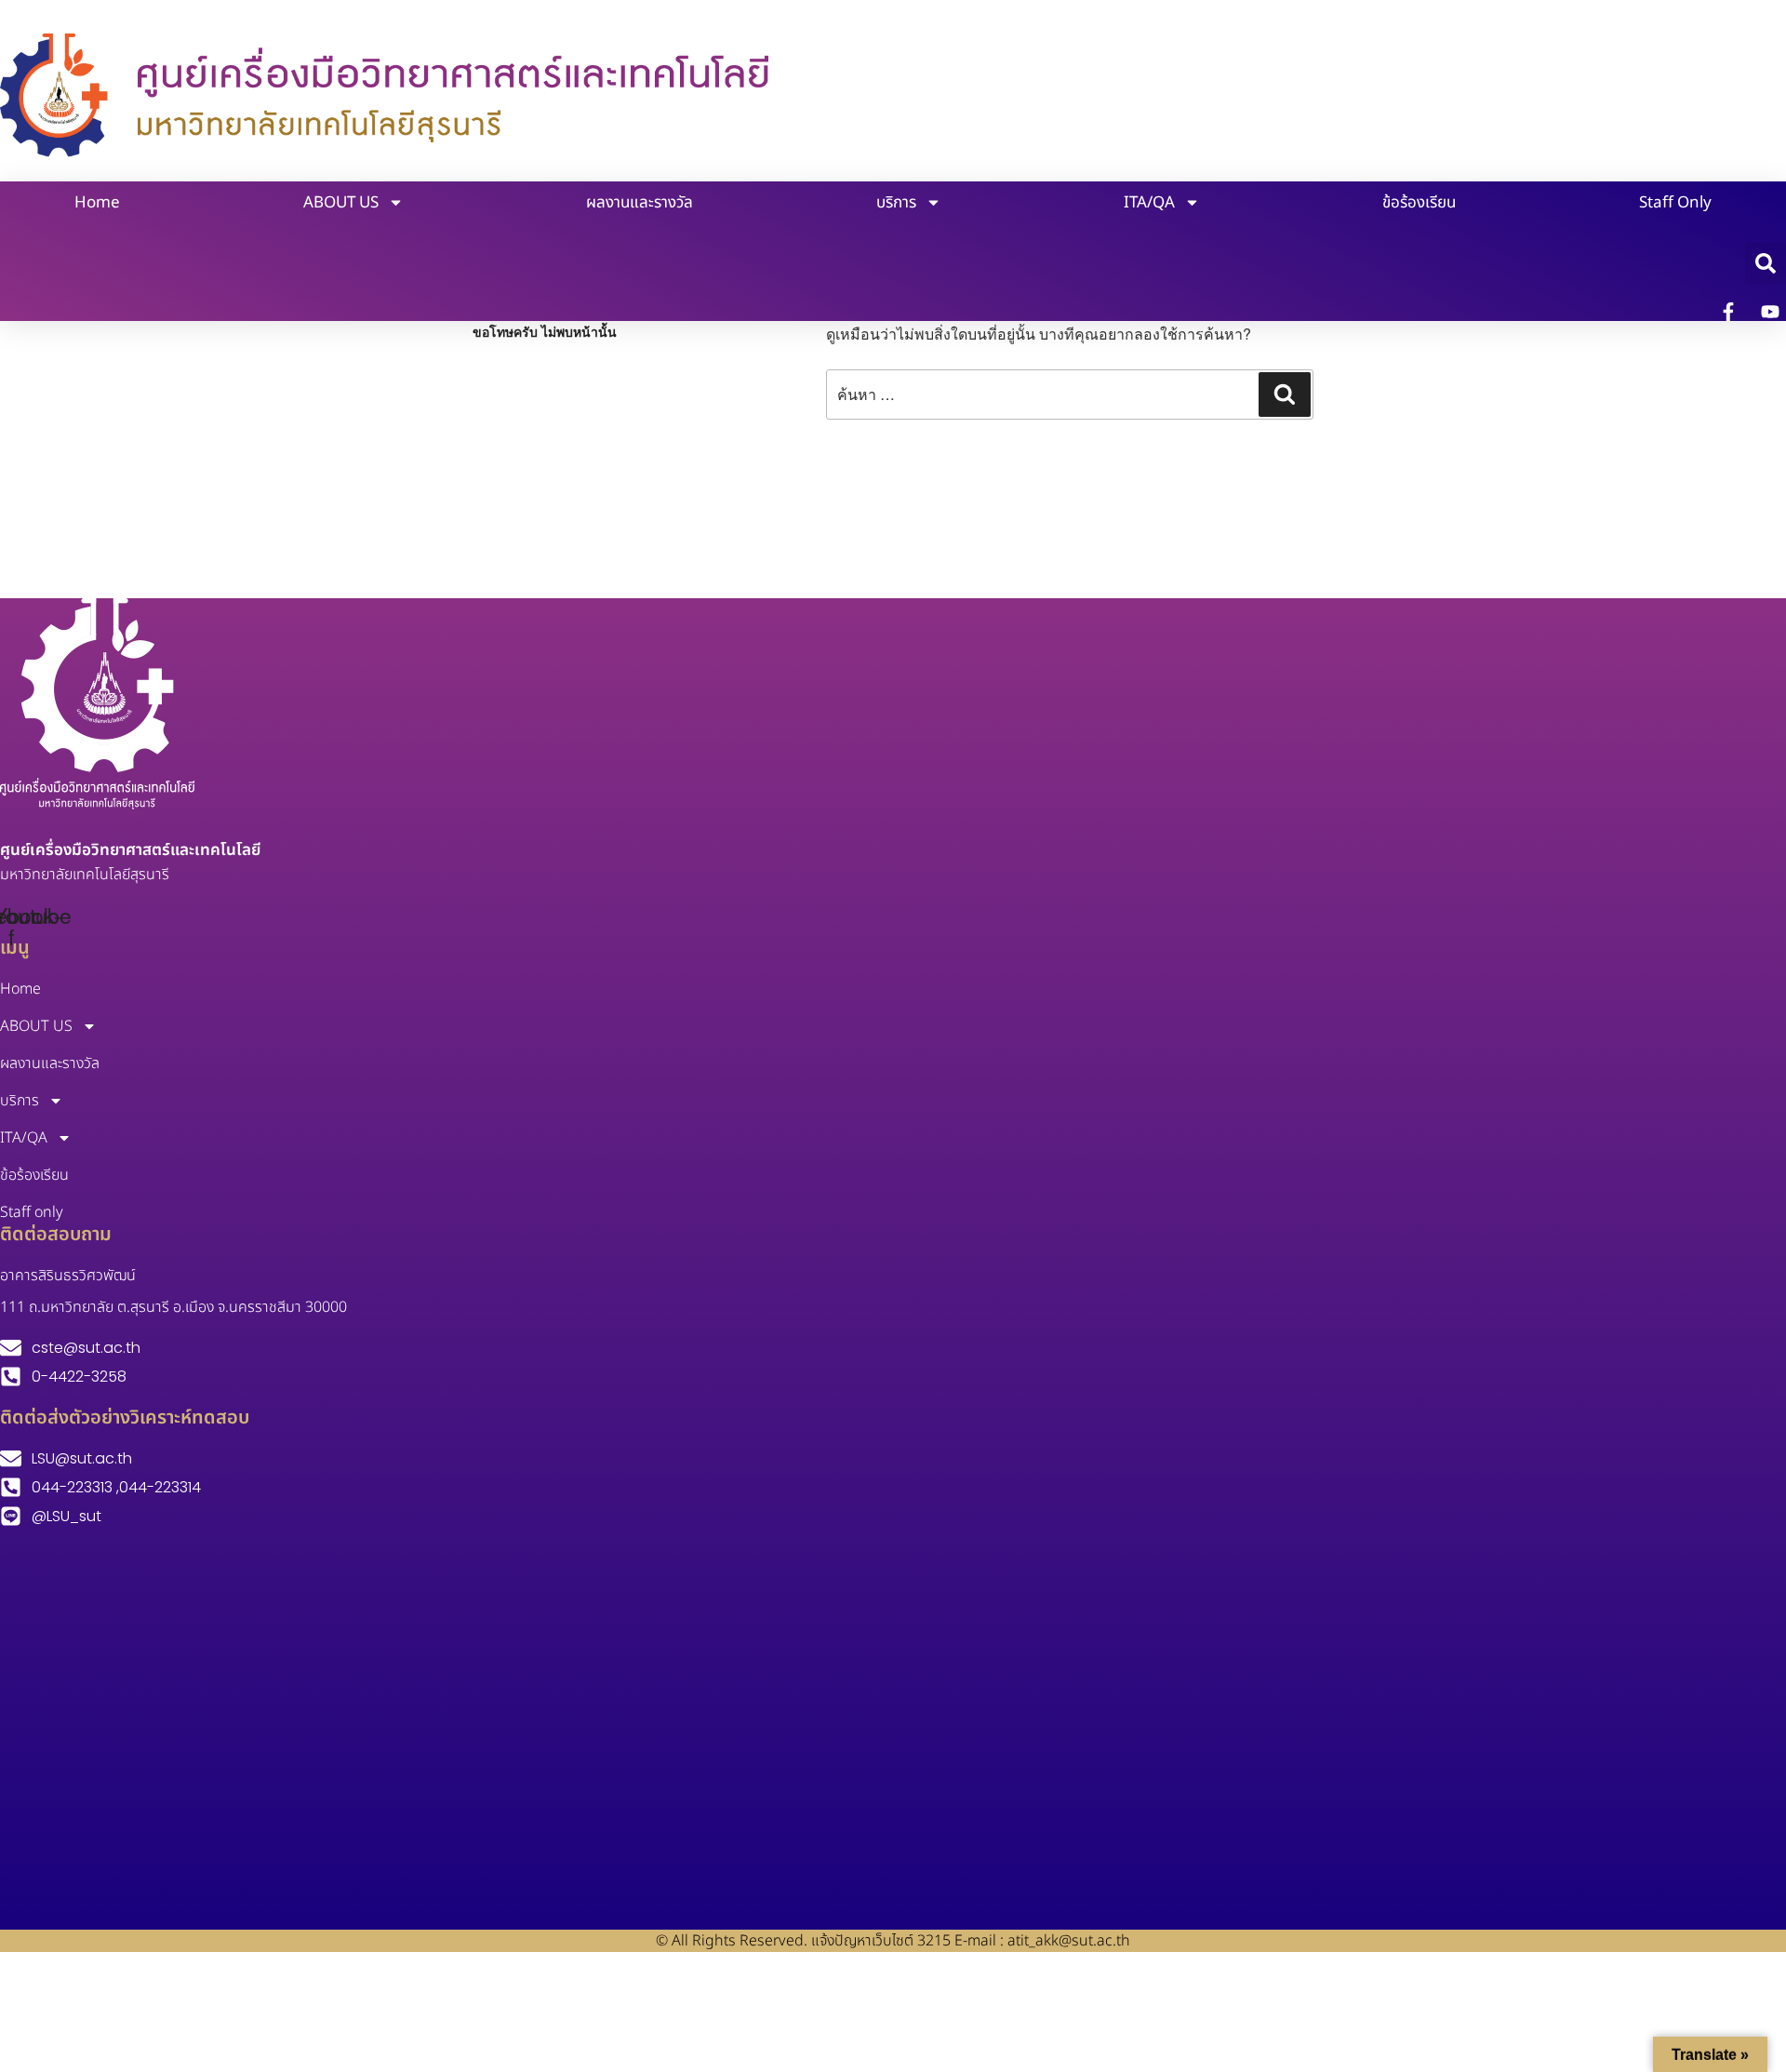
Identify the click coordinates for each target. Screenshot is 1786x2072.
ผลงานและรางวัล (640, 203)
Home (97, 203)
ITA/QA (1149, 203)
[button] (1766, 263)
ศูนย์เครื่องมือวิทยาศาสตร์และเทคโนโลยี (130, 850)
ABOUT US (341, 203)
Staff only (1675, 203)
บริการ (896, 203)
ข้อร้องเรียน (1419, 203)
